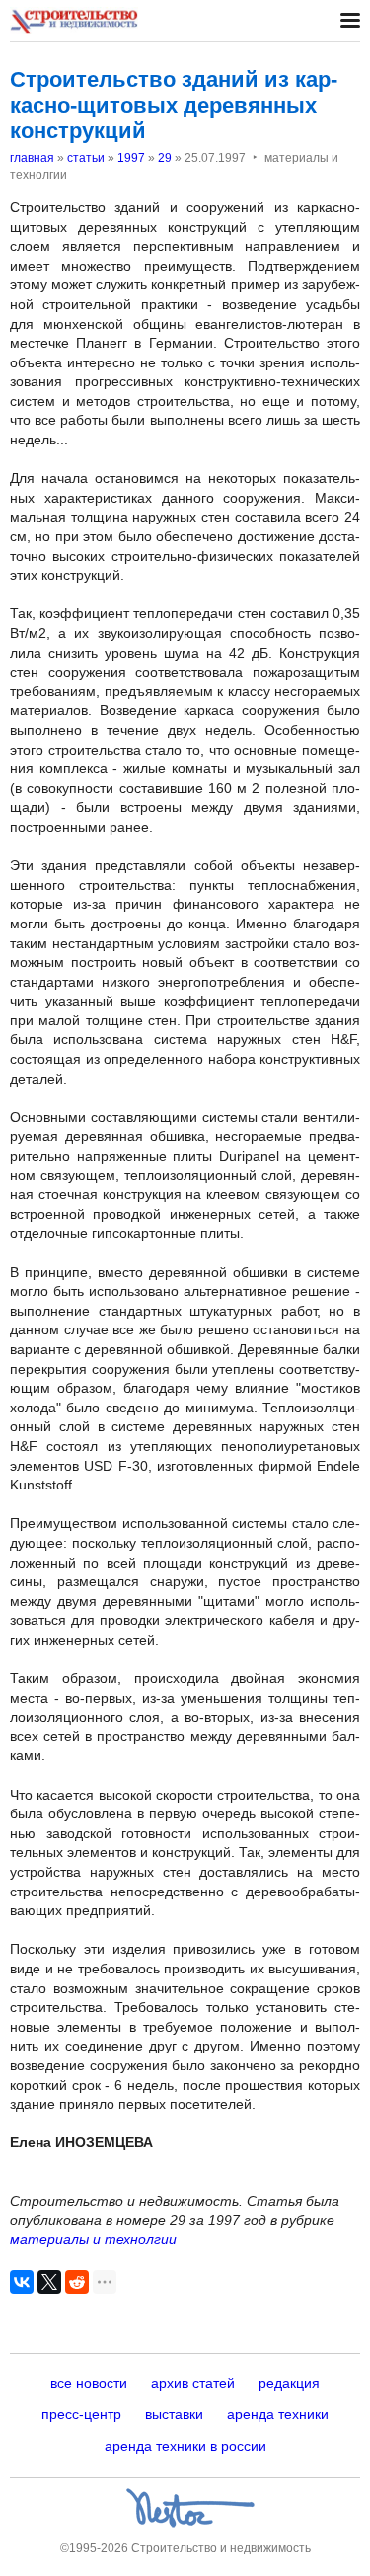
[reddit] (77, 2282)
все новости (89, 2383)
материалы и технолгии (93, 2239)
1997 (131, 158)
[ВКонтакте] (22, 2282)
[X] (49, 2282)
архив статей (193, 2383)
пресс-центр (81, 2414)
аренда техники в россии (185, 2446)
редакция (289, 2383)
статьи (86, 158)
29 (165, 158)
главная (32, 158)
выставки (174, 2414)
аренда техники (278, 2414)
